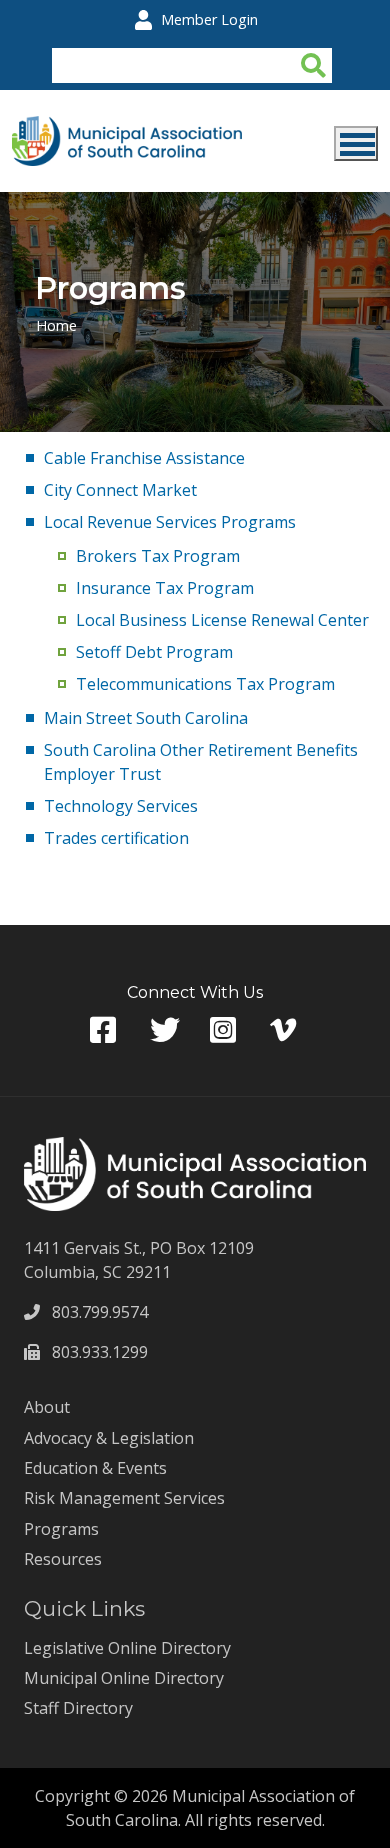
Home (56, 325)
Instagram (225, 1030)
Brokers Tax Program (158, 556)
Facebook (105, 1030)
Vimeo (285, 1030)
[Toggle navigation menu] (356, 143)
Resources (63, 1559)
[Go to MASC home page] (127, 128)
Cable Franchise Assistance (144, 458)
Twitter (165, 1030)
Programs (61, 1529)
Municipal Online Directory (124, 1678)
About (47, 1407)
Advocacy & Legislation (109, 1438)
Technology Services (121, 806)
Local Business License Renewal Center (222, 620)
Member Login (209, 19)
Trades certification (116, 838)
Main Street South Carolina (146, 718)
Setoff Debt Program (154, 652)
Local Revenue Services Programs (170, 522)
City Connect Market (120, 490)
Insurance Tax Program (165, 588)
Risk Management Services (124, 1498)
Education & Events (95, 1468)
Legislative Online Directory (127, 1648)
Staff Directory (78, 1708)
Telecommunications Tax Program (205, 684)
